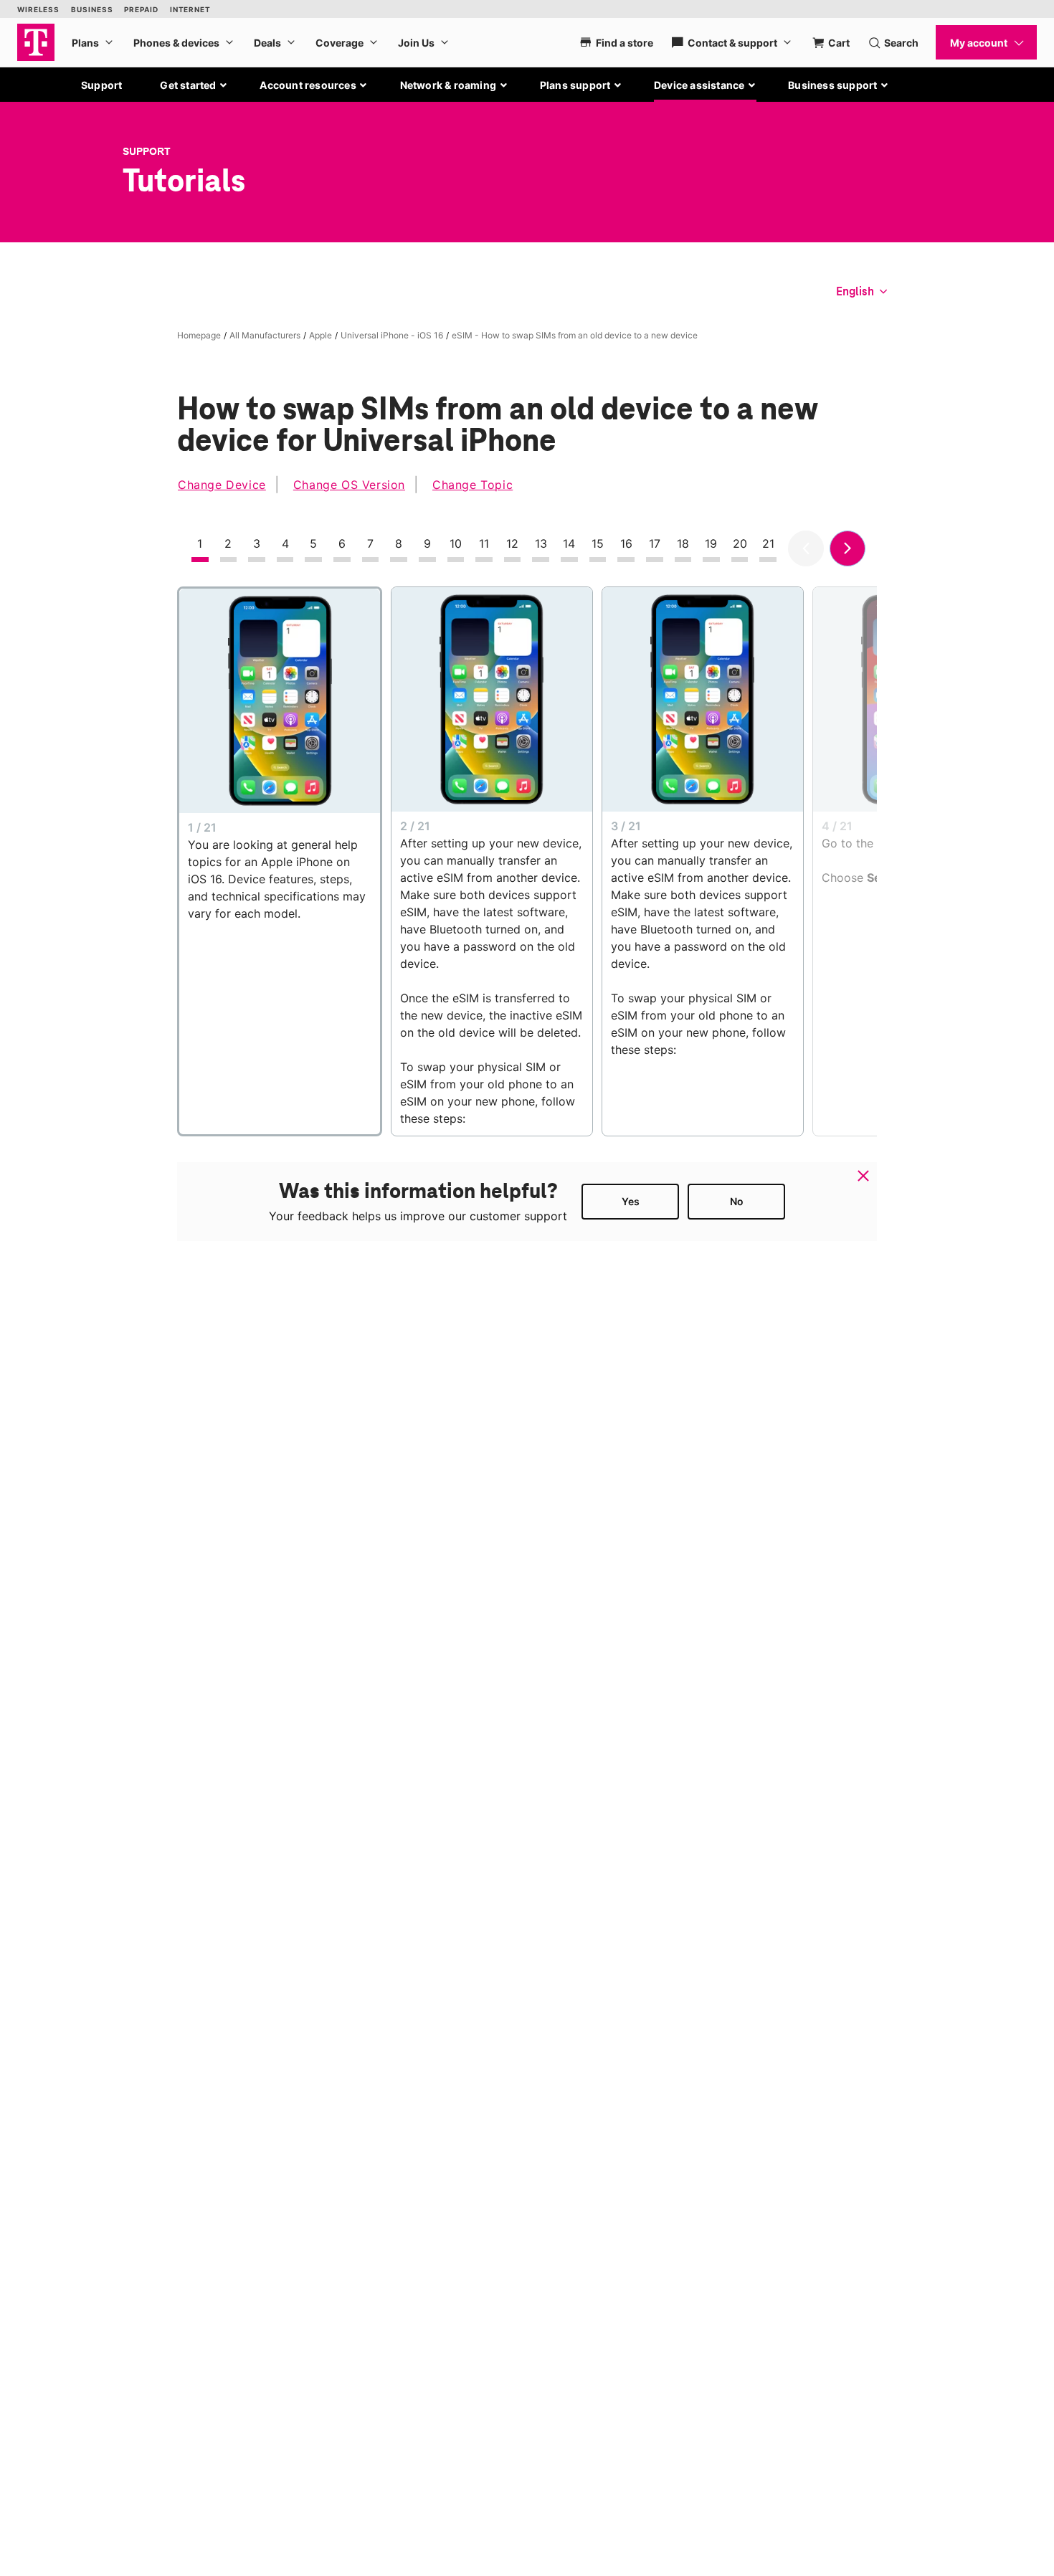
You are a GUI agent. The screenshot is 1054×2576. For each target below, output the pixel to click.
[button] (194, 85)
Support (101, 85)
